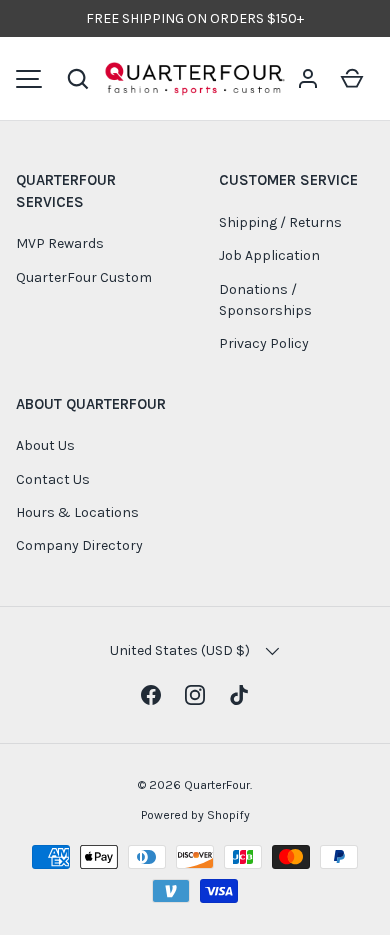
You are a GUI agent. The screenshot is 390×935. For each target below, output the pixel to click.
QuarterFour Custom (84, 277)
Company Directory (79, 545)
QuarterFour (217, 785)
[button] (78, 79)
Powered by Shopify (195, 815)
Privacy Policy (264, 343)
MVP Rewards (60, 243)
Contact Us (53, 479)
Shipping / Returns (280, 222)
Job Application (269, 255)
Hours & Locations (77, 512)
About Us (45, 445)
